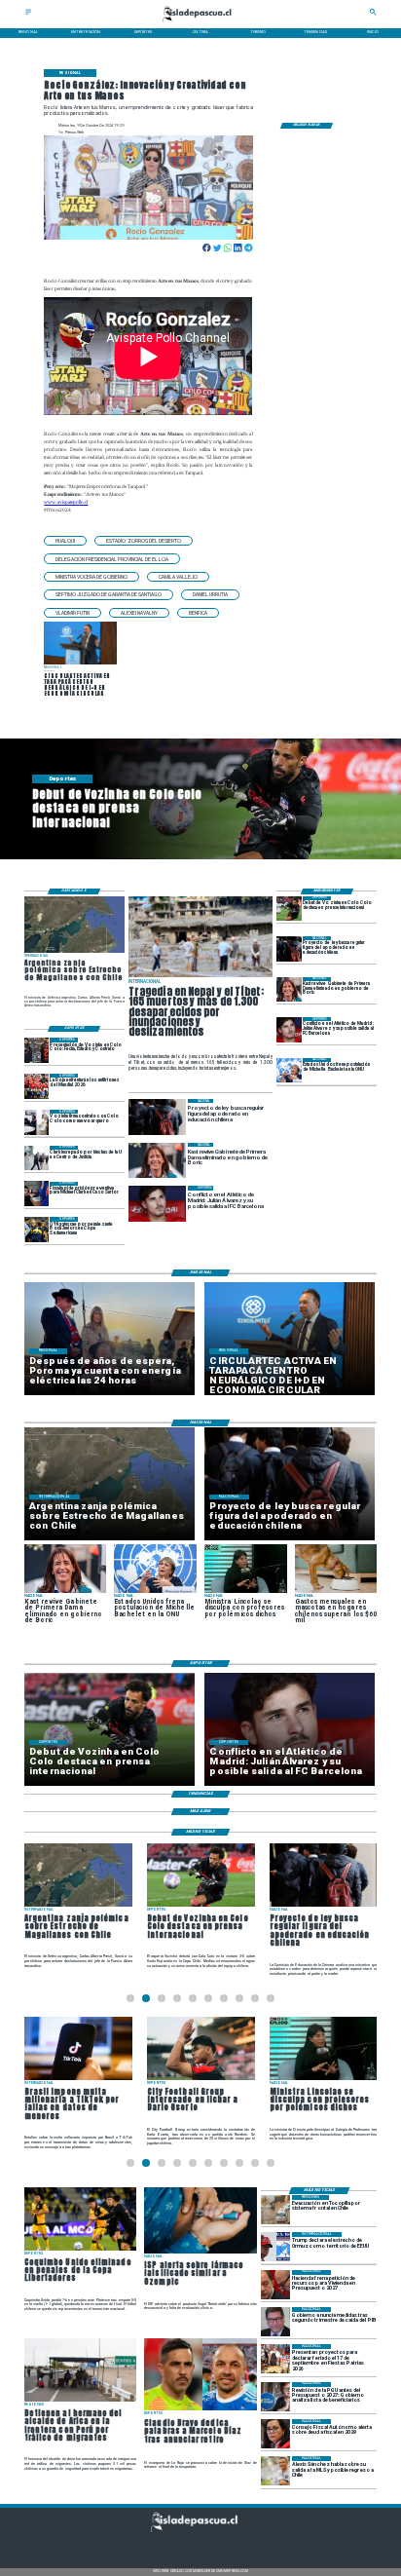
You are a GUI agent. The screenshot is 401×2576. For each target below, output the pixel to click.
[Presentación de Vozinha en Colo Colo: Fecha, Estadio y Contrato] (37, 1050)
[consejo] (275, 2434)
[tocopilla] (275, 2210)
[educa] (289, 948)
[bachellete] (289, 1070)
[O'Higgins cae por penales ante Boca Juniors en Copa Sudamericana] (37, 1229)
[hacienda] (275, 2285)
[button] (65, 541)
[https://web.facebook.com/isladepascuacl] (161, 2542)
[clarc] (37, 1194)
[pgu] (275, 2397)
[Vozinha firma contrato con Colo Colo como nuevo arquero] (37, 1122)
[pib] (275, 2322)
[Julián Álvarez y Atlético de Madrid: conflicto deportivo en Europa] (289, 1029)
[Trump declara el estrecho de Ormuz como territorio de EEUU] (275, 2247)
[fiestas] (275, 2359)
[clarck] (37, 1158)
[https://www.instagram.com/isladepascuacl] (200, 2542)
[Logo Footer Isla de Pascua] (199, 2531)
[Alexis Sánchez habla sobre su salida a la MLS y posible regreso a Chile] (275, 2471)
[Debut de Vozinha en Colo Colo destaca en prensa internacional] (289, 909)
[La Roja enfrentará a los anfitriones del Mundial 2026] (37, 1086)
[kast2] (289, 989)
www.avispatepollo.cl (66, 502)
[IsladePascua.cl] (28, 14)
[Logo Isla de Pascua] (201, 23)
